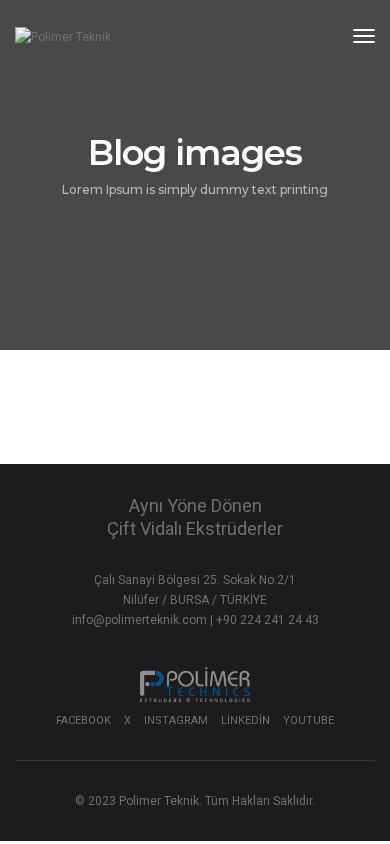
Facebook (83, 720)
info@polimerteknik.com (141, 620)
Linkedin (245, 720)
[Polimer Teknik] (63, 37)
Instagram (176, 720)
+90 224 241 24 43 (267, 620)
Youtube (308, 720)
